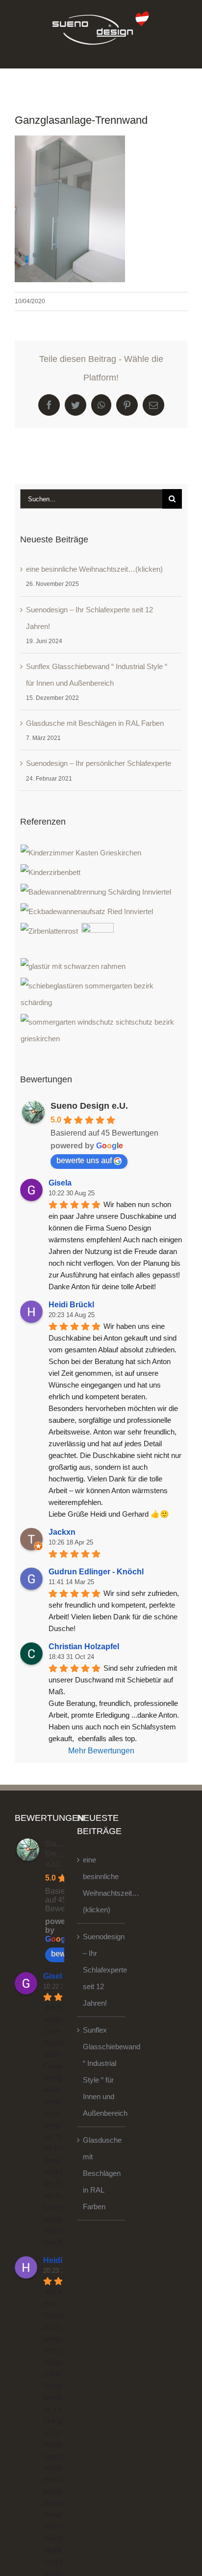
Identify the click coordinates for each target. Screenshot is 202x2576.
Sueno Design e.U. (89, 1106)
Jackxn (62, 1532)
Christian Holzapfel (84, 1646)
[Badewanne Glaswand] (87, 912)
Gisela (60, 1183)
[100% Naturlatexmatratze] (98, 939)
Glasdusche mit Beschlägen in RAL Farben (95, 723)
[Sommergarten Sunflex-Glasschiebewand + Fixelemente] (101, 1030)
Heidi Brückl (71, 1305)
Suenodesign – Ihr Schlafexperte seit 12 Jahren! (101, 1970)
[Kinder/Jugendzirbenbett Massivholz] (51, 873)
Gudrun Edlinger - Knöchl (96, 1572)
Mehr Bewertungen (101, 1751)
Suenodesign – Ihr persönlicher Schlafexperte (99, 763)
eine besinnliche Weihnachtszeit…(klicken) (94, 569)
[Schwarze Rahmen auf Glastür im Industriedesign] (73, 966)
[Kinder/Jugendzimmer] (81, 853)
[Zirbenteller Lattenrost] (50, 931)
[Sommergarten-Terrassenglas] (101, 994)
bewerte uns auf (84, 1160)
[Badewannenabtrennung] (96, 892)
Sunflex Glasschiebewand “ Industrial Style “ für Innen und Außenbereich (101, 2072)
